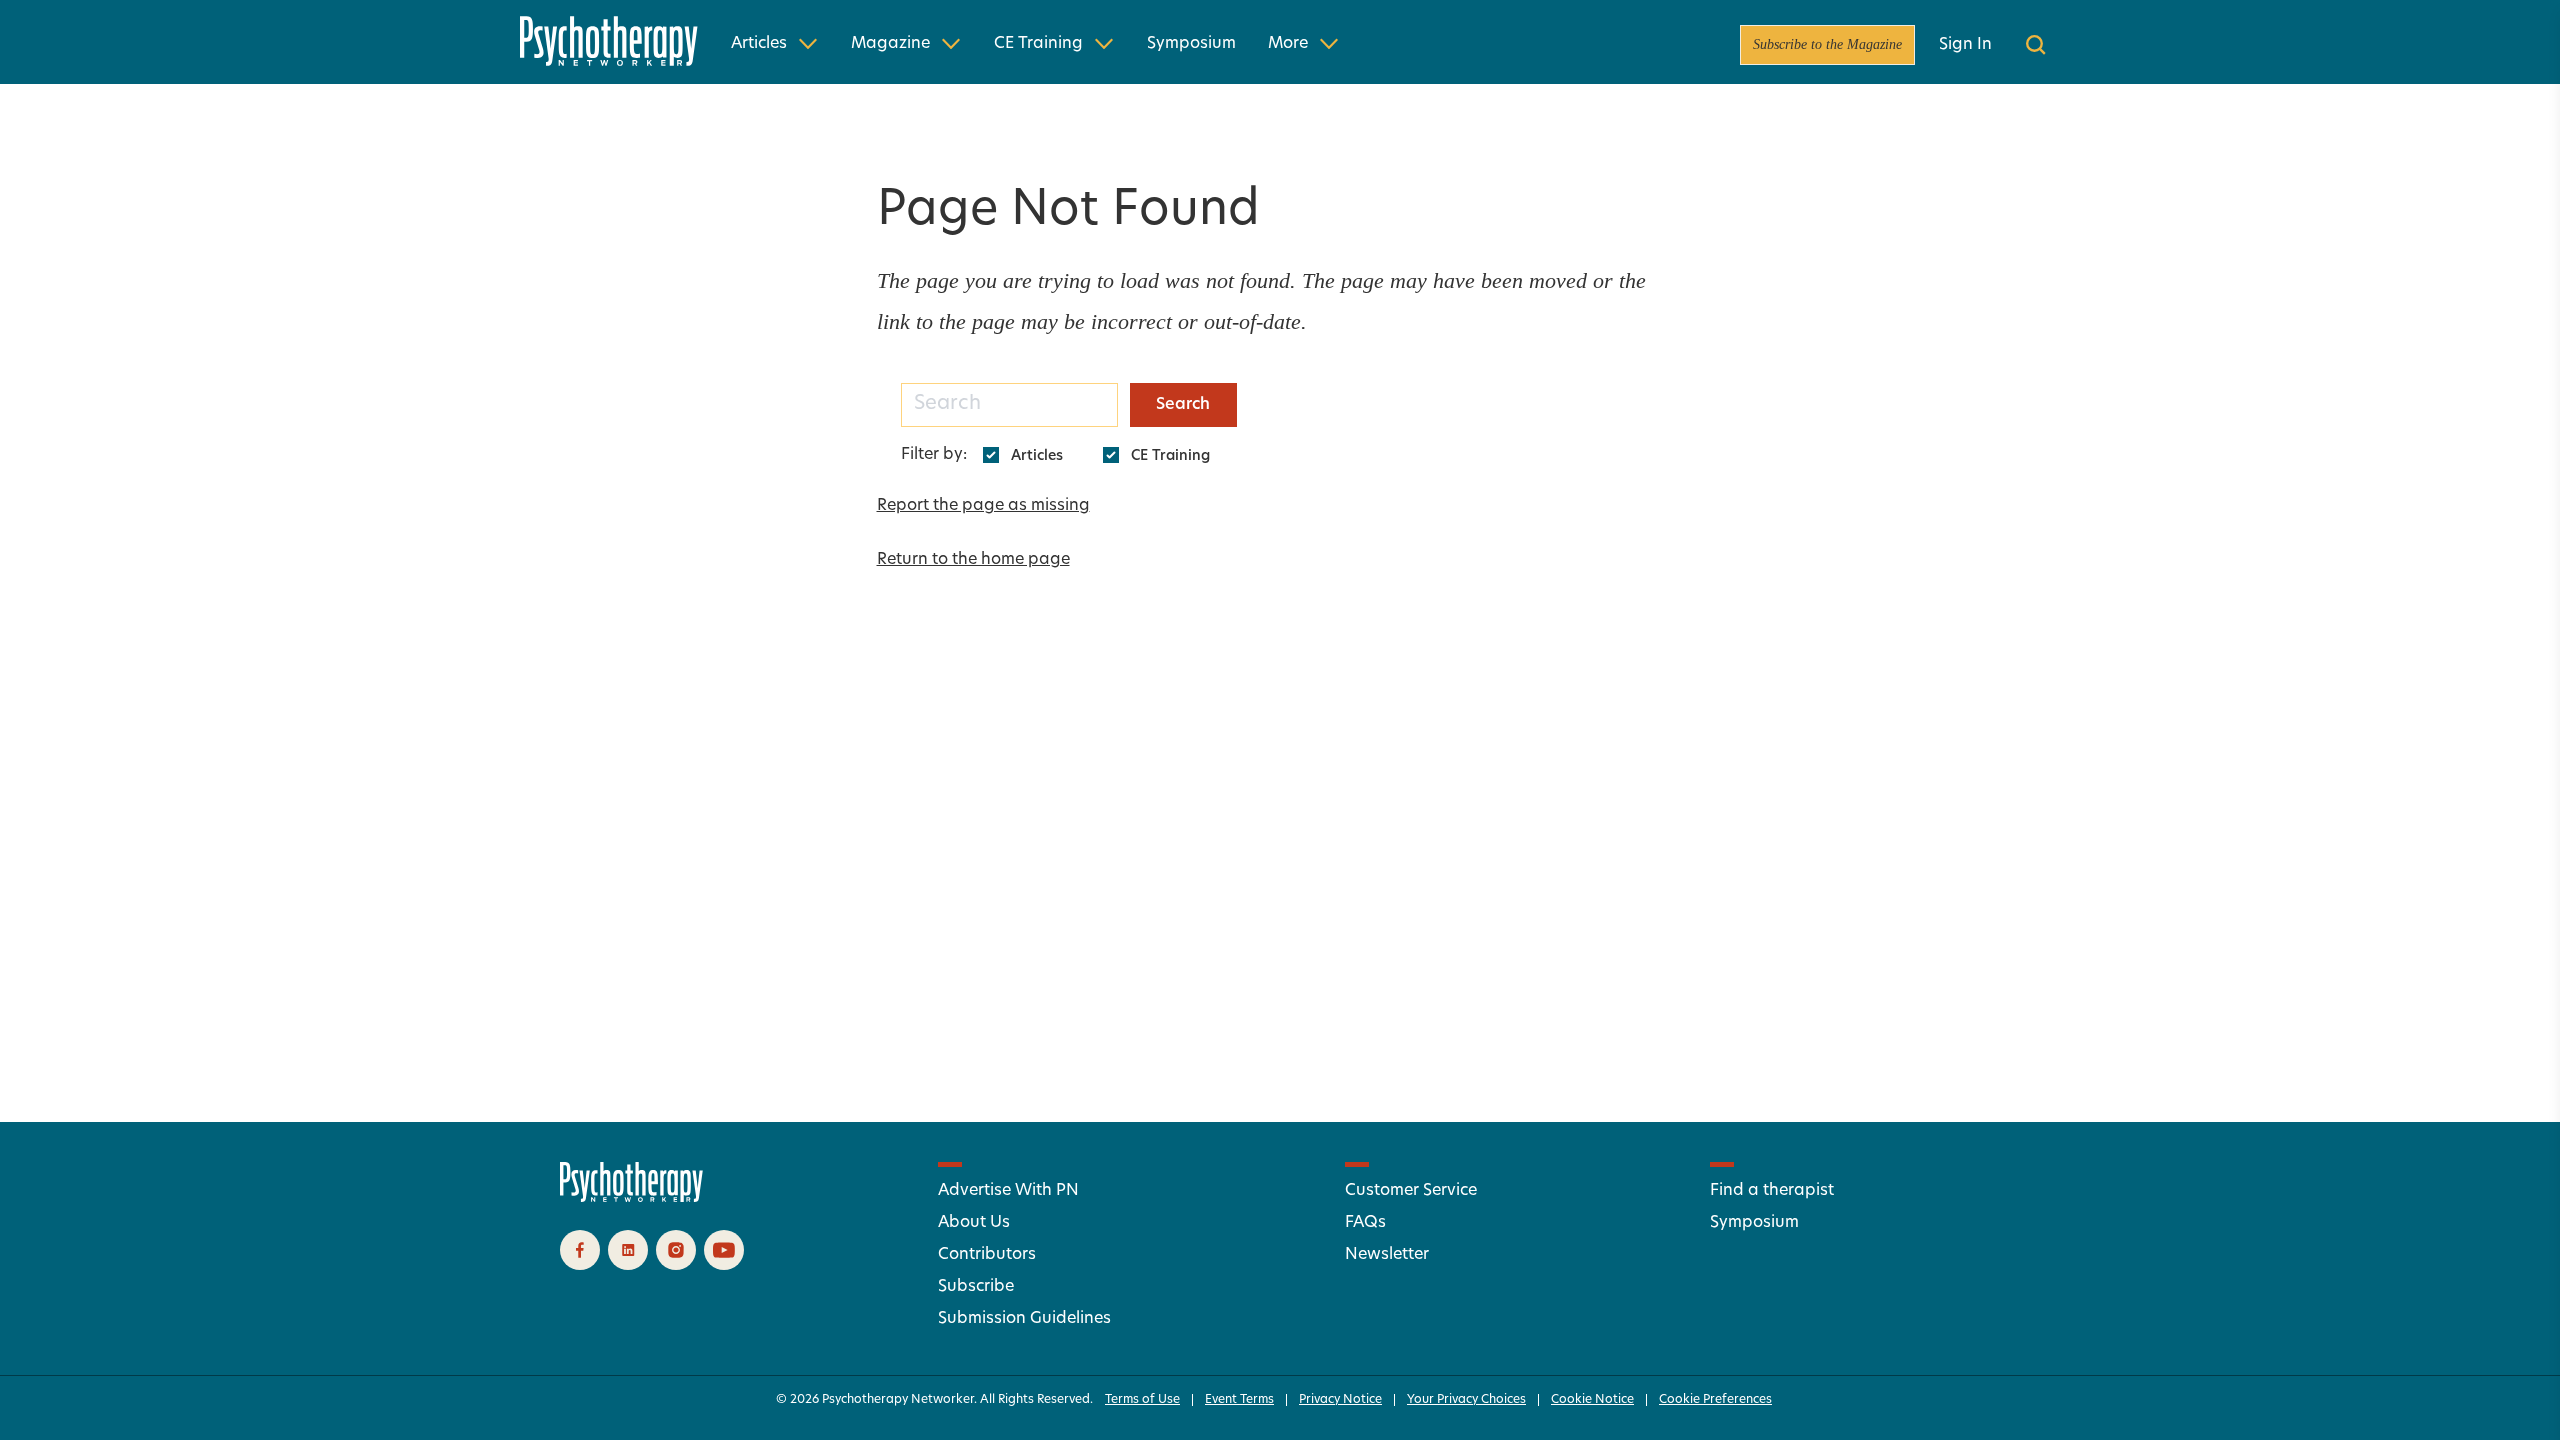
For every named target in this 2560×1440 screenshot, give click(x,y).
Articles (759, 44)
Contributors (987, 1255)
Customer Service (1411, 1191)
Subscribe (976, 1287)
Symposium (1191, 44)
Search (1183, 405)
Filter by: (934, 455)
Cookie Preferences (1715, 1400)
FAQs (1365, 1223)
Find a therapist (1772, 1191)
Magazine (890, 44)
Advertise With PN (1008, 1191)
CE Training (1038, 44)
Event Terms (1239, 1400)
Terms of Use (1142, 1400)
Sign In (1965, 45)
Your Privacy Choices (1466, 1400)
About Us (974, 1223)
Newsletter (1387, 1255)
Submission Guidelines (1024, 1319)
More (1288, 44)
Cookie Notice (1592, 1400)
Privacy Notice (1340, 1400)
